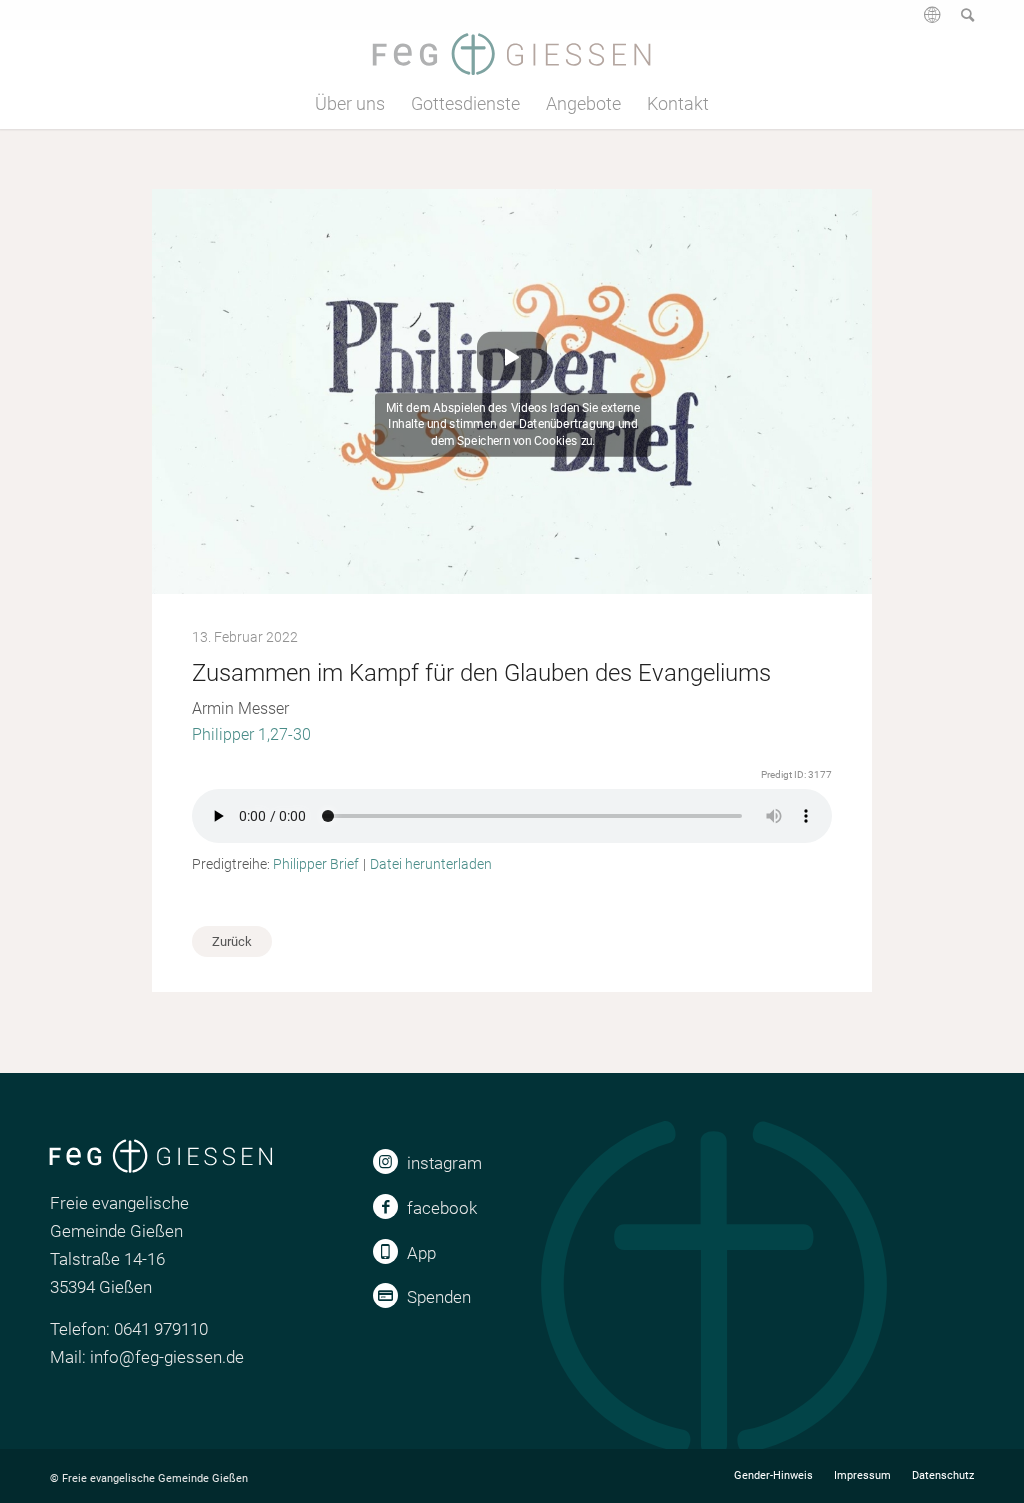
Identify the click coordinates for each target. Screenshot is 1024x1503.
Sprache (930, 22)
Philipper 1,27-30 (251, 734)
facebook (442, 1208)
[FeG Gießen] (511, 54)
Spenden (439, 1297)
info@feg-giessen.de (167, 1357)
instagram (444, 1163)
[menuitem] (922, 22)
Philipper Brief (316, 864)
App (421, 1253)
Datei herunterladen (431, 864)
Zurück (232, 941)
